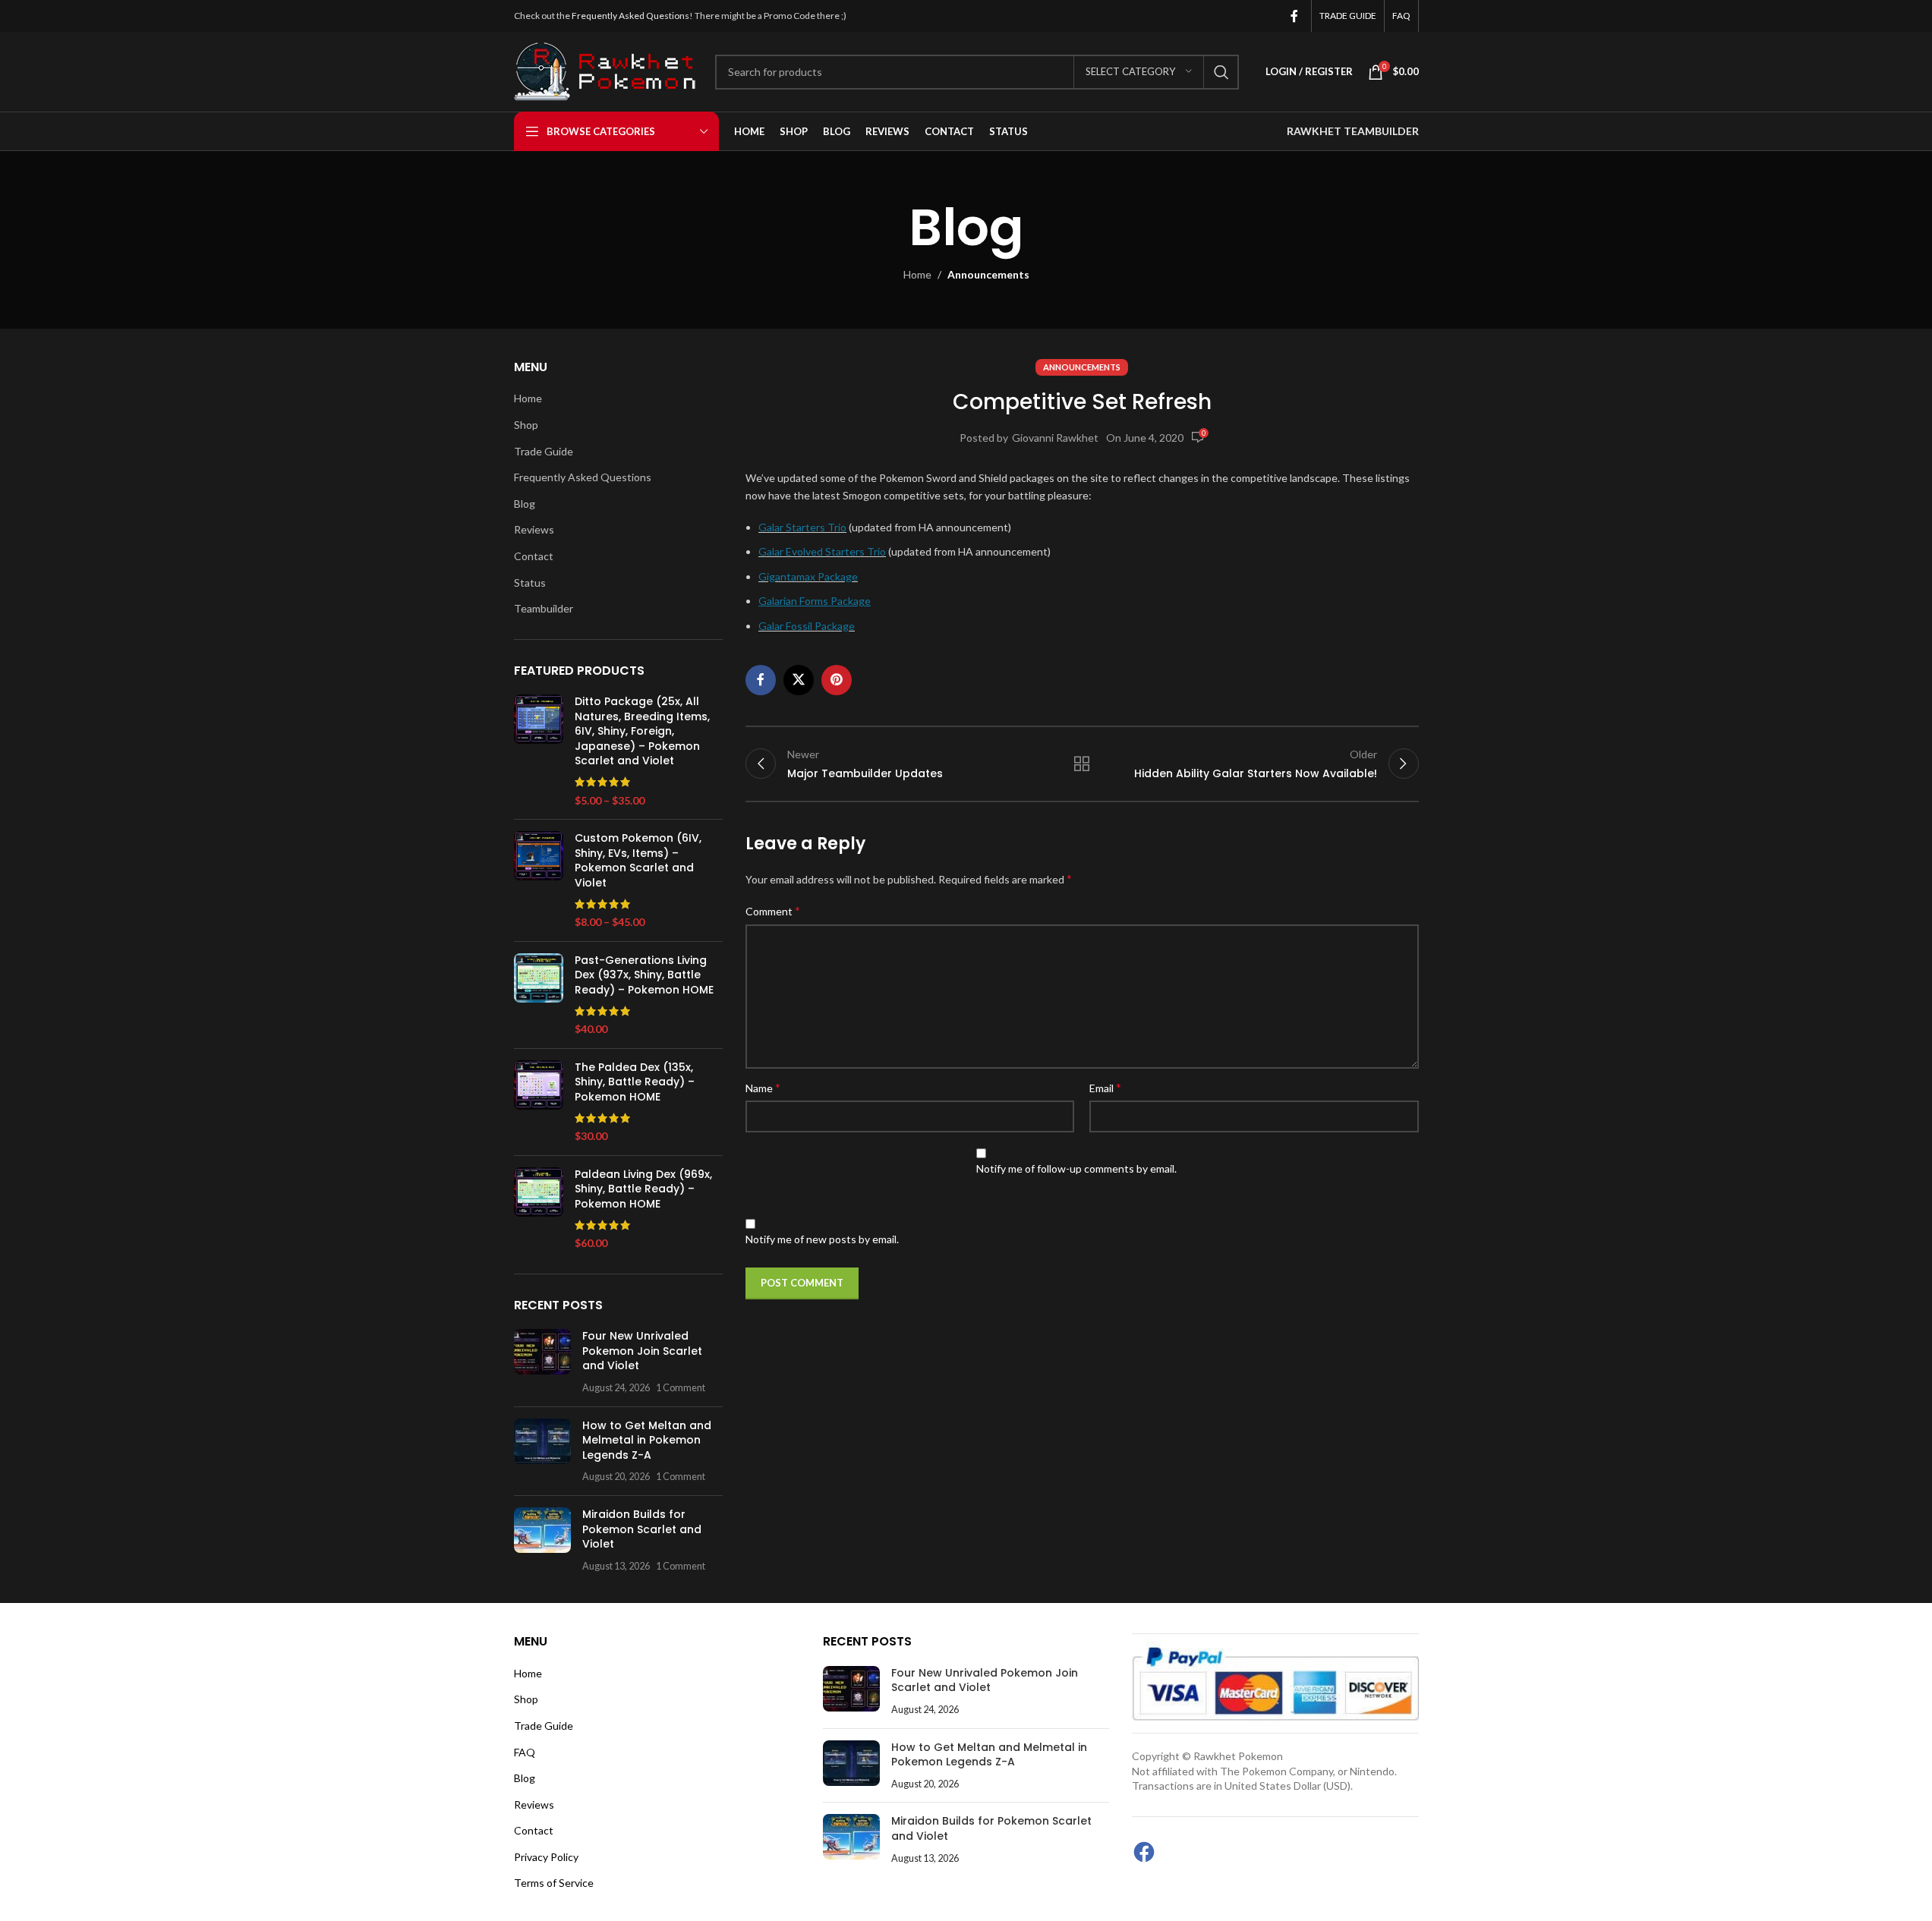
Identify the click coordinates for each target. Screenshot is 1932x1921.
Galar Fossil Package (807, 626)
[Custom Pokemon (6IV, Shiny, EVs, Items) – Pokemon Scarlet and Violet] (539, 880)
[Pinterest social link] (837, 680)
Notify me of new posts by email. (822, 1239)
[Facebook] (1144, 1852)
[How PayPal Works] (1275, 1682)
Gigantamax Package (808, 576)
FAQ (525, 1752)
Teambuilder (544, 608)
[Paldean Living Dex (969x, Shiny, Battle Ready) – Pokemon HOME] (539, 1209)
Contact (534, 556)
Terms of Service (554, 1883)
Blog (525, 504)
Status (530, 583)
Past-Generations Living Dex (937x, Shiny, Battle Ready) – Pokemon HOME (644, 975)
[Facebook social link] (1294, 16)
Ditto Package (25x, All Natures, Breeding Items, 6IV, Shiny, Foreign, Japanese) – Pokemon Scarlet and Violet (642, 731)
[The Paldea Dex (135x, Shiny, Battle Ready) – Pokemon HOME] (539, 1102)
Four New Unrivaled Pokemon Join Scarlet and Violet (642, 1351)
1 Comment (681, 1388)
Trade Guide (544, 451)
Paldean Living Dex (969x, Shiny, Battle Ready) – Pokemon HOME (643, 1189)
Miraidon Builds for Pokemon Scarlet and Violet (642, 1529)
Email (1105, 1087)
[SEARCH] (1221, 72)
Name (763, 1087)
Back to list (1082, 764)
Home (917, 274)
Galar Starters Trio (802, 527)
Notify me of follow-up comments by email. (1076, 1168)
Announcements (988, 274)
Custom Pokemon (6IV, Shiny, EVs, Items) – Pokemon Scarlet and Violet (638, 861)
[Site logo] (607, 70)
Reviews (534, 529)
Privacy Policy (546, 1857)
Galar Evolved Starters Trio (822, 551)
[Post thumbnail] (542, 1362)
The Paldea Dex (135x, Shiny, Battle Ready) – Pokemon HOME (635, 1082)
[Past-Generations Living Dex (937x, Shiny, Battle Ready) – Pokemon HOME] (539, 995)
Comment (773, 910)
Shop (526, 425)
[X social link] (799, 680)
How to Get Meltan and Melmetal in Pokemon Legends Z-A (647, 1440)
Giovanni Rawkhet (1055, 438)
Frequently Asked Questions (630, 16)
